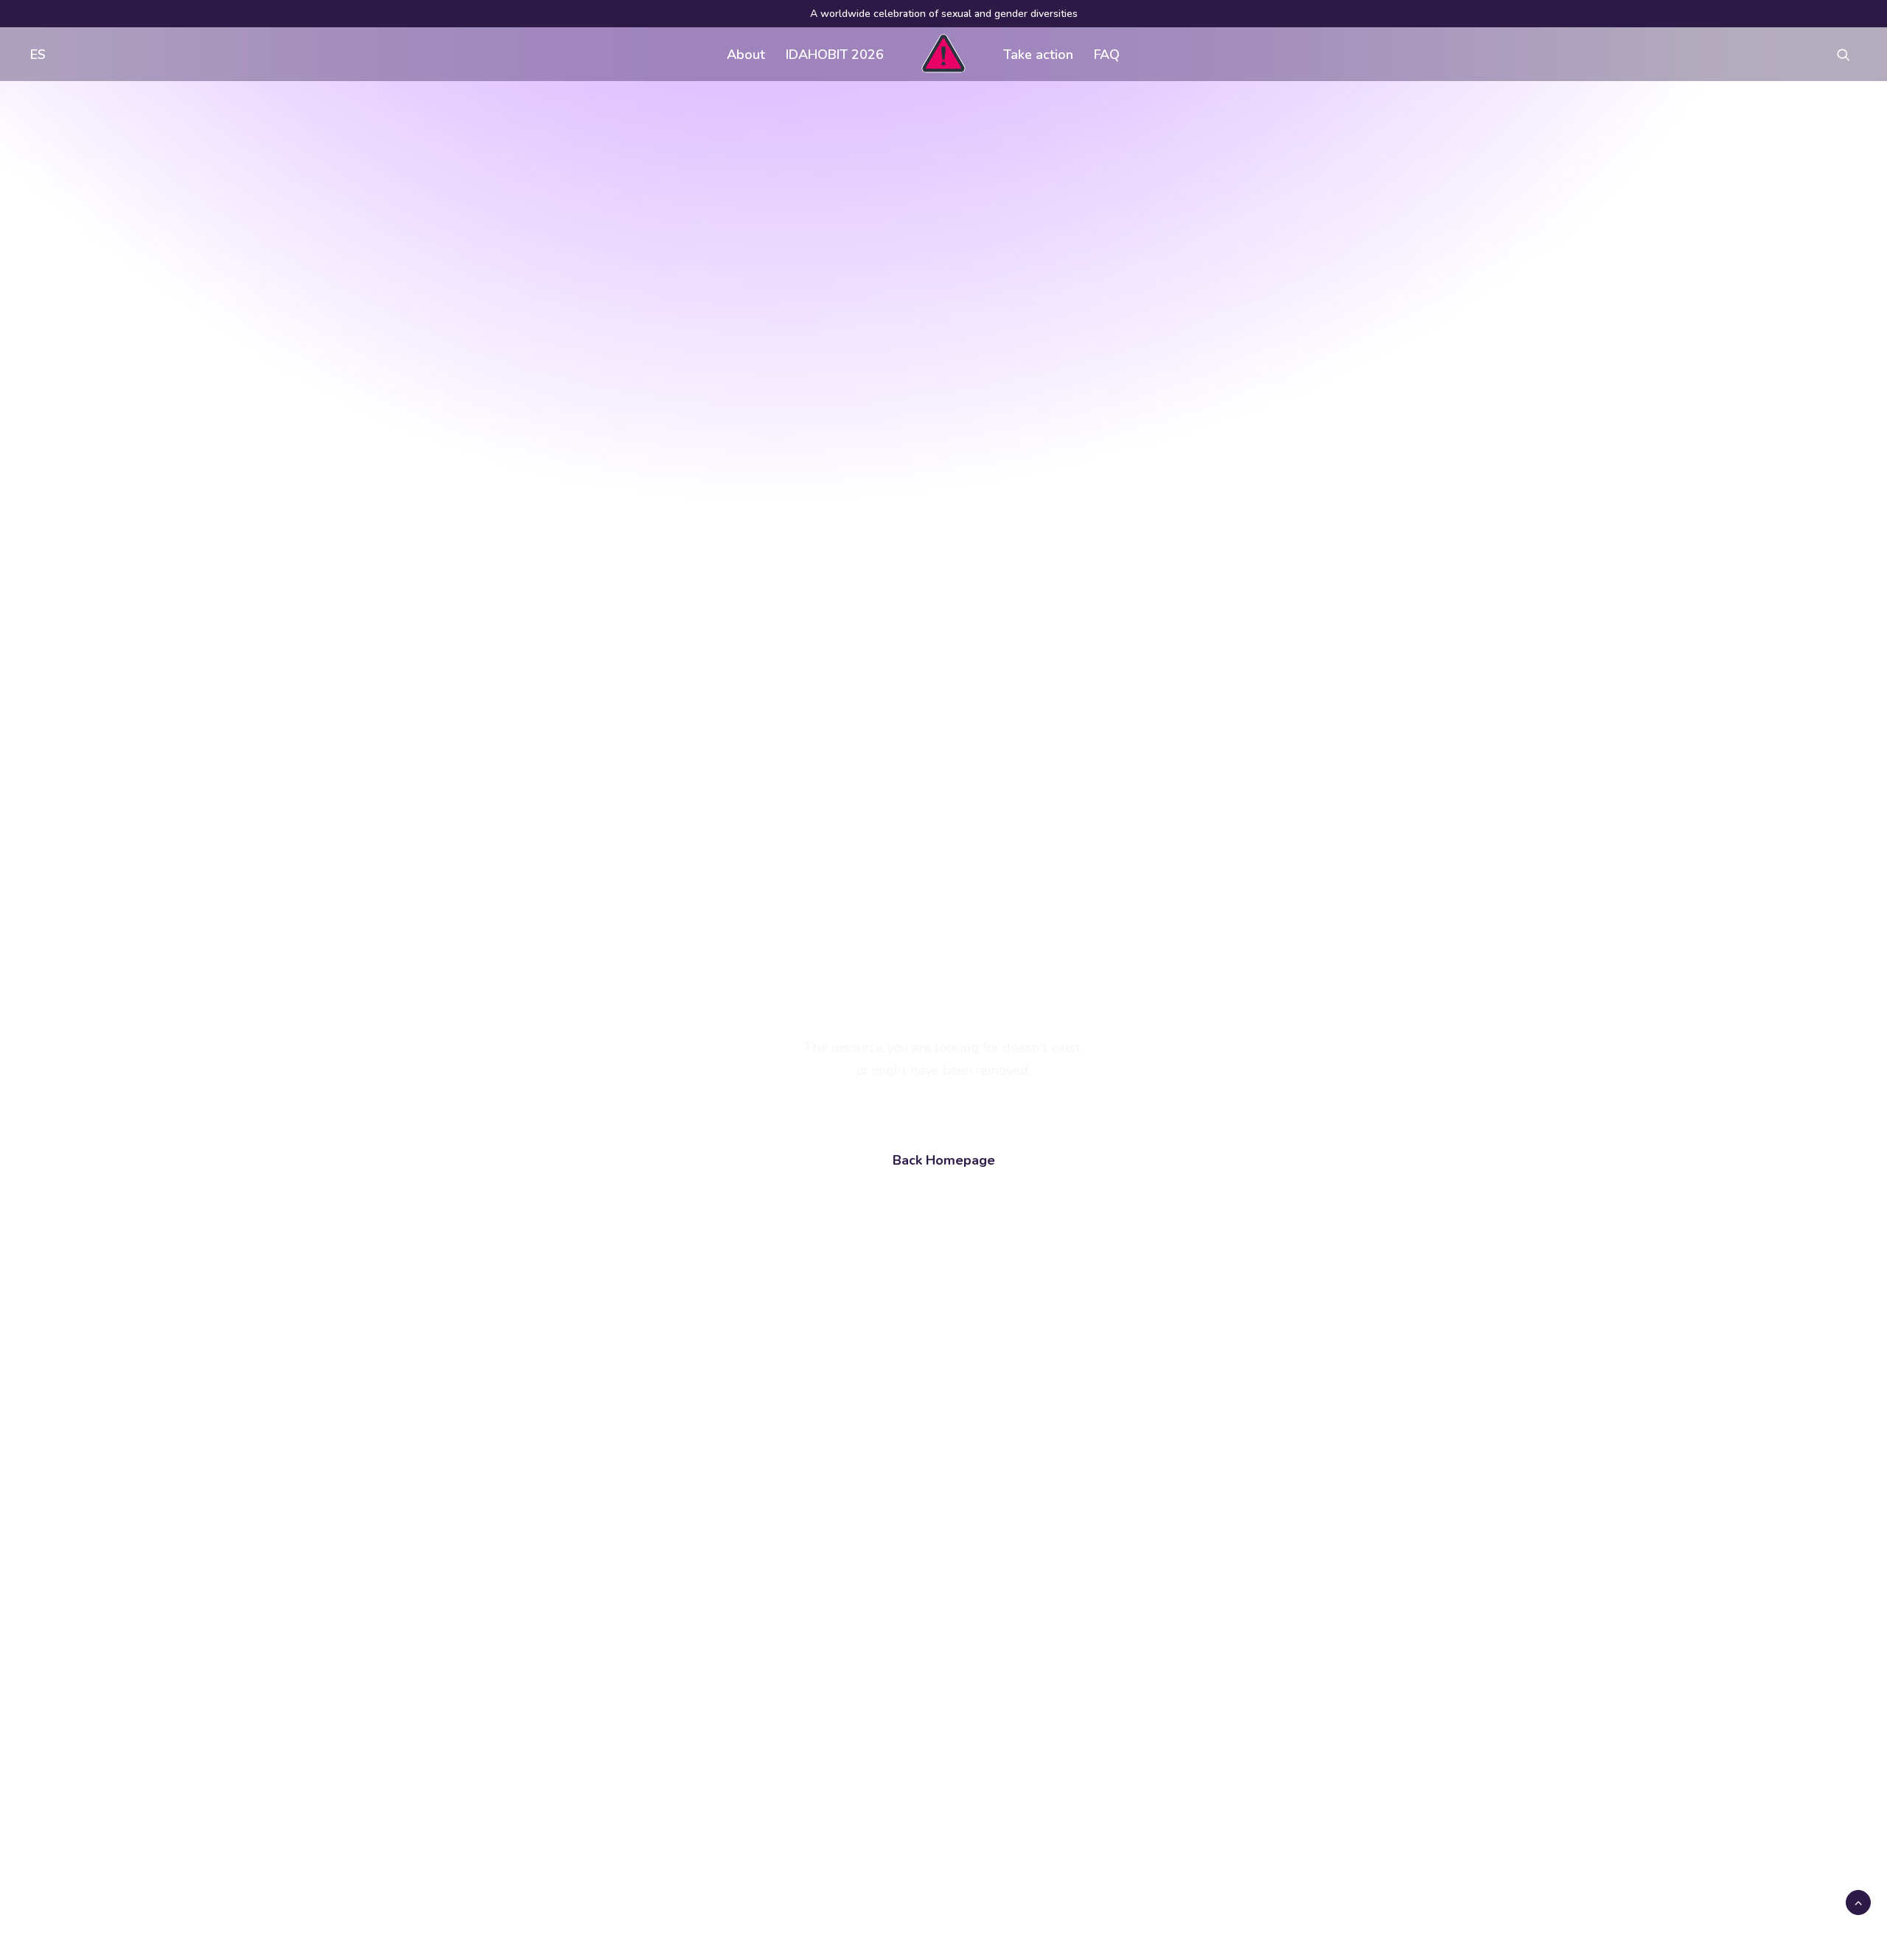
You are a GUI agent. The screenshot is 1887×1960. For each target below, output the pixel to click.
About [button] (746, 55)
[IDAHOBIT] (943, 54)
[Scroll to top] (1858, 1902)
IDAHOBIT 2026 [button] (835, 55)
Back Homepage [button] (944, 1160)
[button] (1850, 54)
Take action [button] (1038, 55)
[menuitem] (35, 54)
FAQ (1107, 55)
